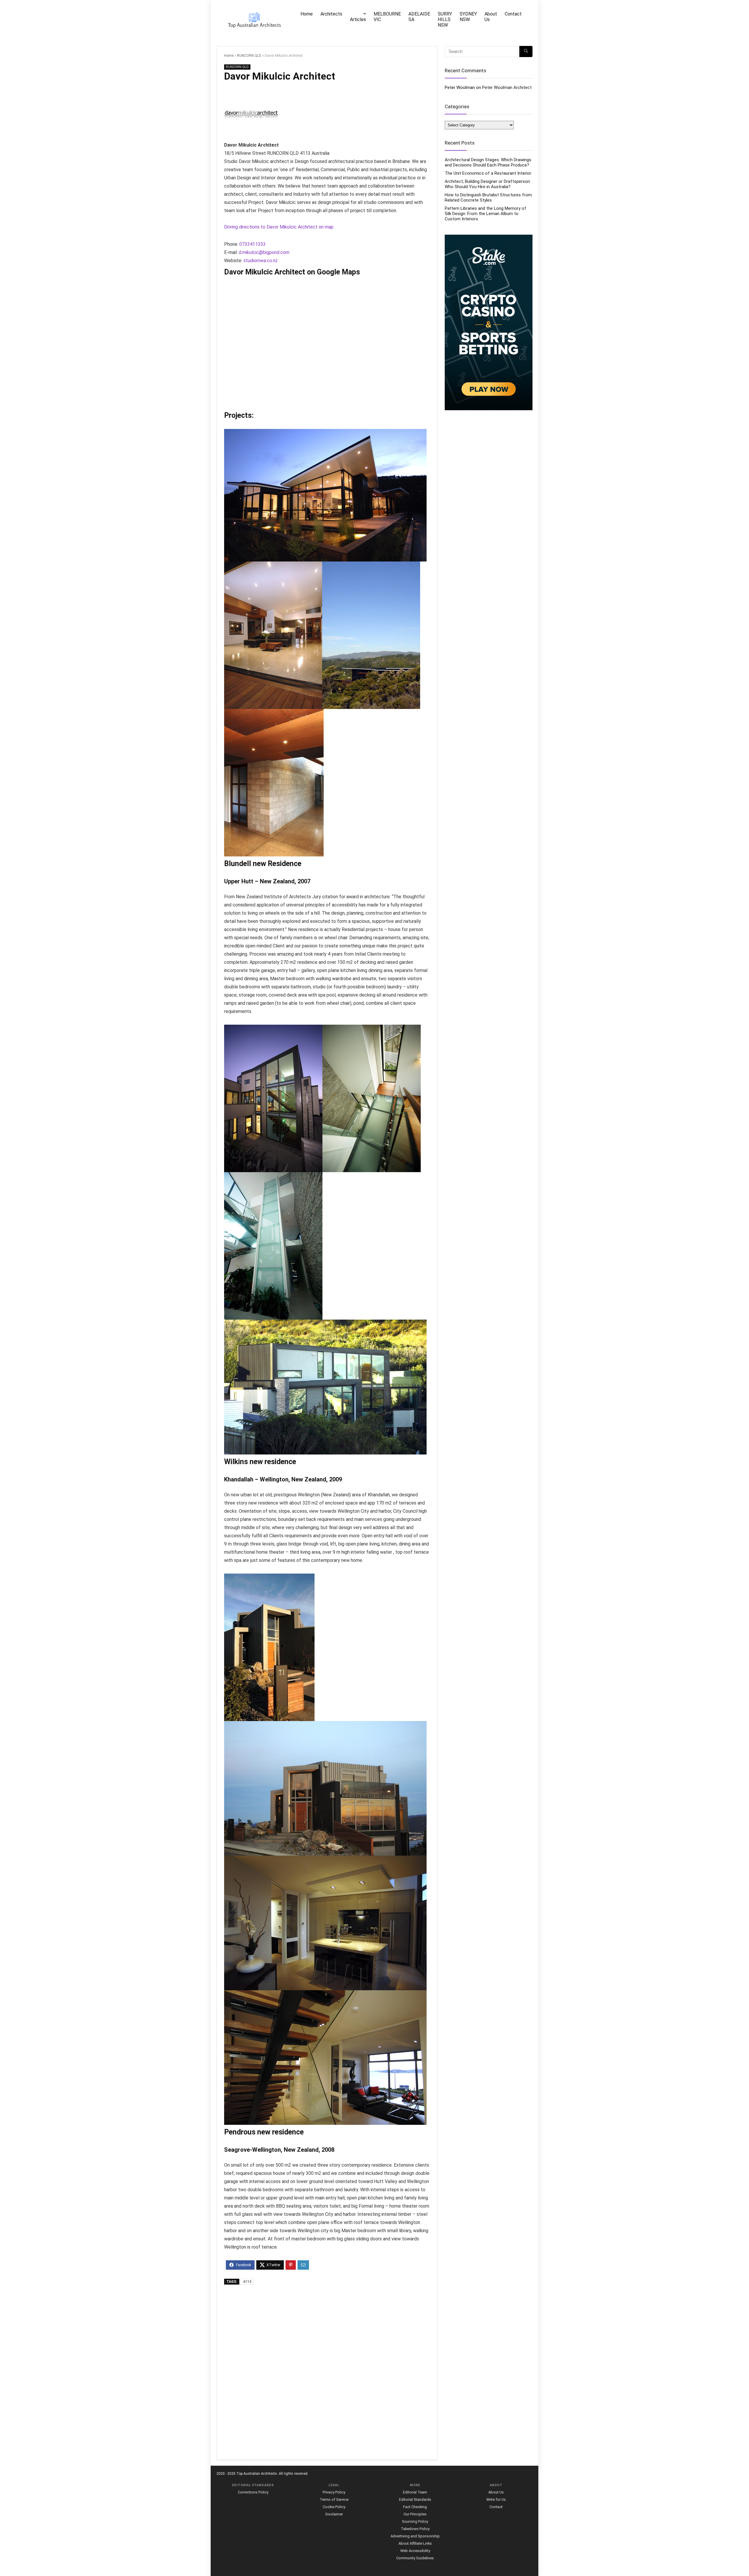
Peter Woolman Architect (507, 87)
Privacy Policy (334, 2492)
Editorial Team (415, 2492)
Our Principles (415, 2514)
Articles (358, 19)
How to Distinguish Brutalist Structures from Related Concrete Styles (488, 198)
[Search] (526, 51)
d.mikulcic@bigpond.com (264, 252)
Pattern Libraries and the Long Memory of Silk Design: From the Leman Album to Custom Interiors (486, 214)
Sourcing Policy (415, 2521)
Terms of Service (334, 2499)
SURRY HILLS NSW (445, 19)
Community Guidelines (415, 2558)
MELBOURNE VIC (387, 17)
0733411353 (252, 244)
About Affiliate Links (415, 2543)
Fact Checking (415, 2507)
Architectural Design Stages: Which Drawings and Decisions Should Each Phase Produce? (488, 162)
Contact (513, 14)
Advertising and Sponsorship (415, 2536)
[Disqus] (327, 2373)
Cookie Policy (334, 2507)
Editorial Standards (415, 2499)
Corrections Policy (253, 2492)
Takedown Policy (415, 2529)
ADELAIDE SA (419, 17)
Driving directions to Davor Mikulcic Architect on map (279, 227)
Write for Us (496, 2499)
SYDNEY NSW (468, 17)
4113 (247, 2282)
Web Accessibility (415, 2551)
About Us (491, 17)
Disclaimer (334, 2514)
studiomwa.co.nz (261, 261)
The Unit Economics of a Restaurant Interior (488, 173)
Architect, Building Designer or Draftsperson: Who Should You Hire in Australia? (488, 184)
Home (307, 14)
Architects (331, 14)
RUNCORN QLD (249, 56)
